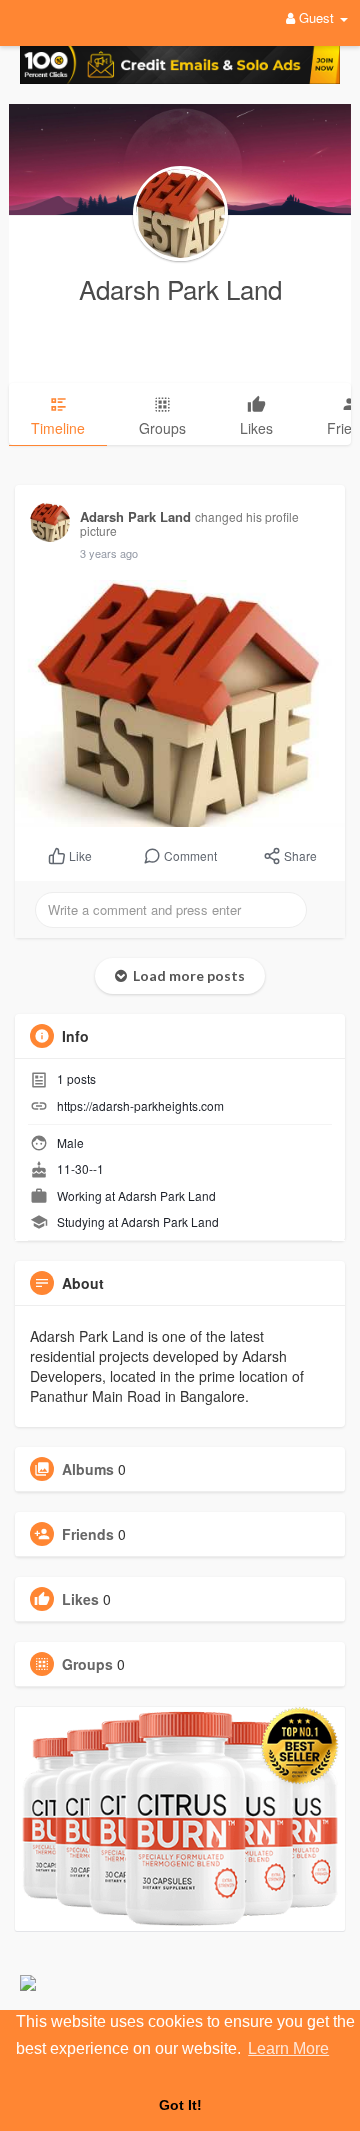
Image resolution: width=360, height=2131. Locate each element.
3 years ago (109, 553)
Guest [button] (316, 17)
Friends (88, 1534)
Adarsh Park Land (180, 288)
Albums (88, 1469)
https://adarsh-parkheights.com (140, 1105)
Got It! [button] (180, 2105)
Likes (80, 1599)
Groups (87, 1664)
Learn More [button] (288, 2048)
